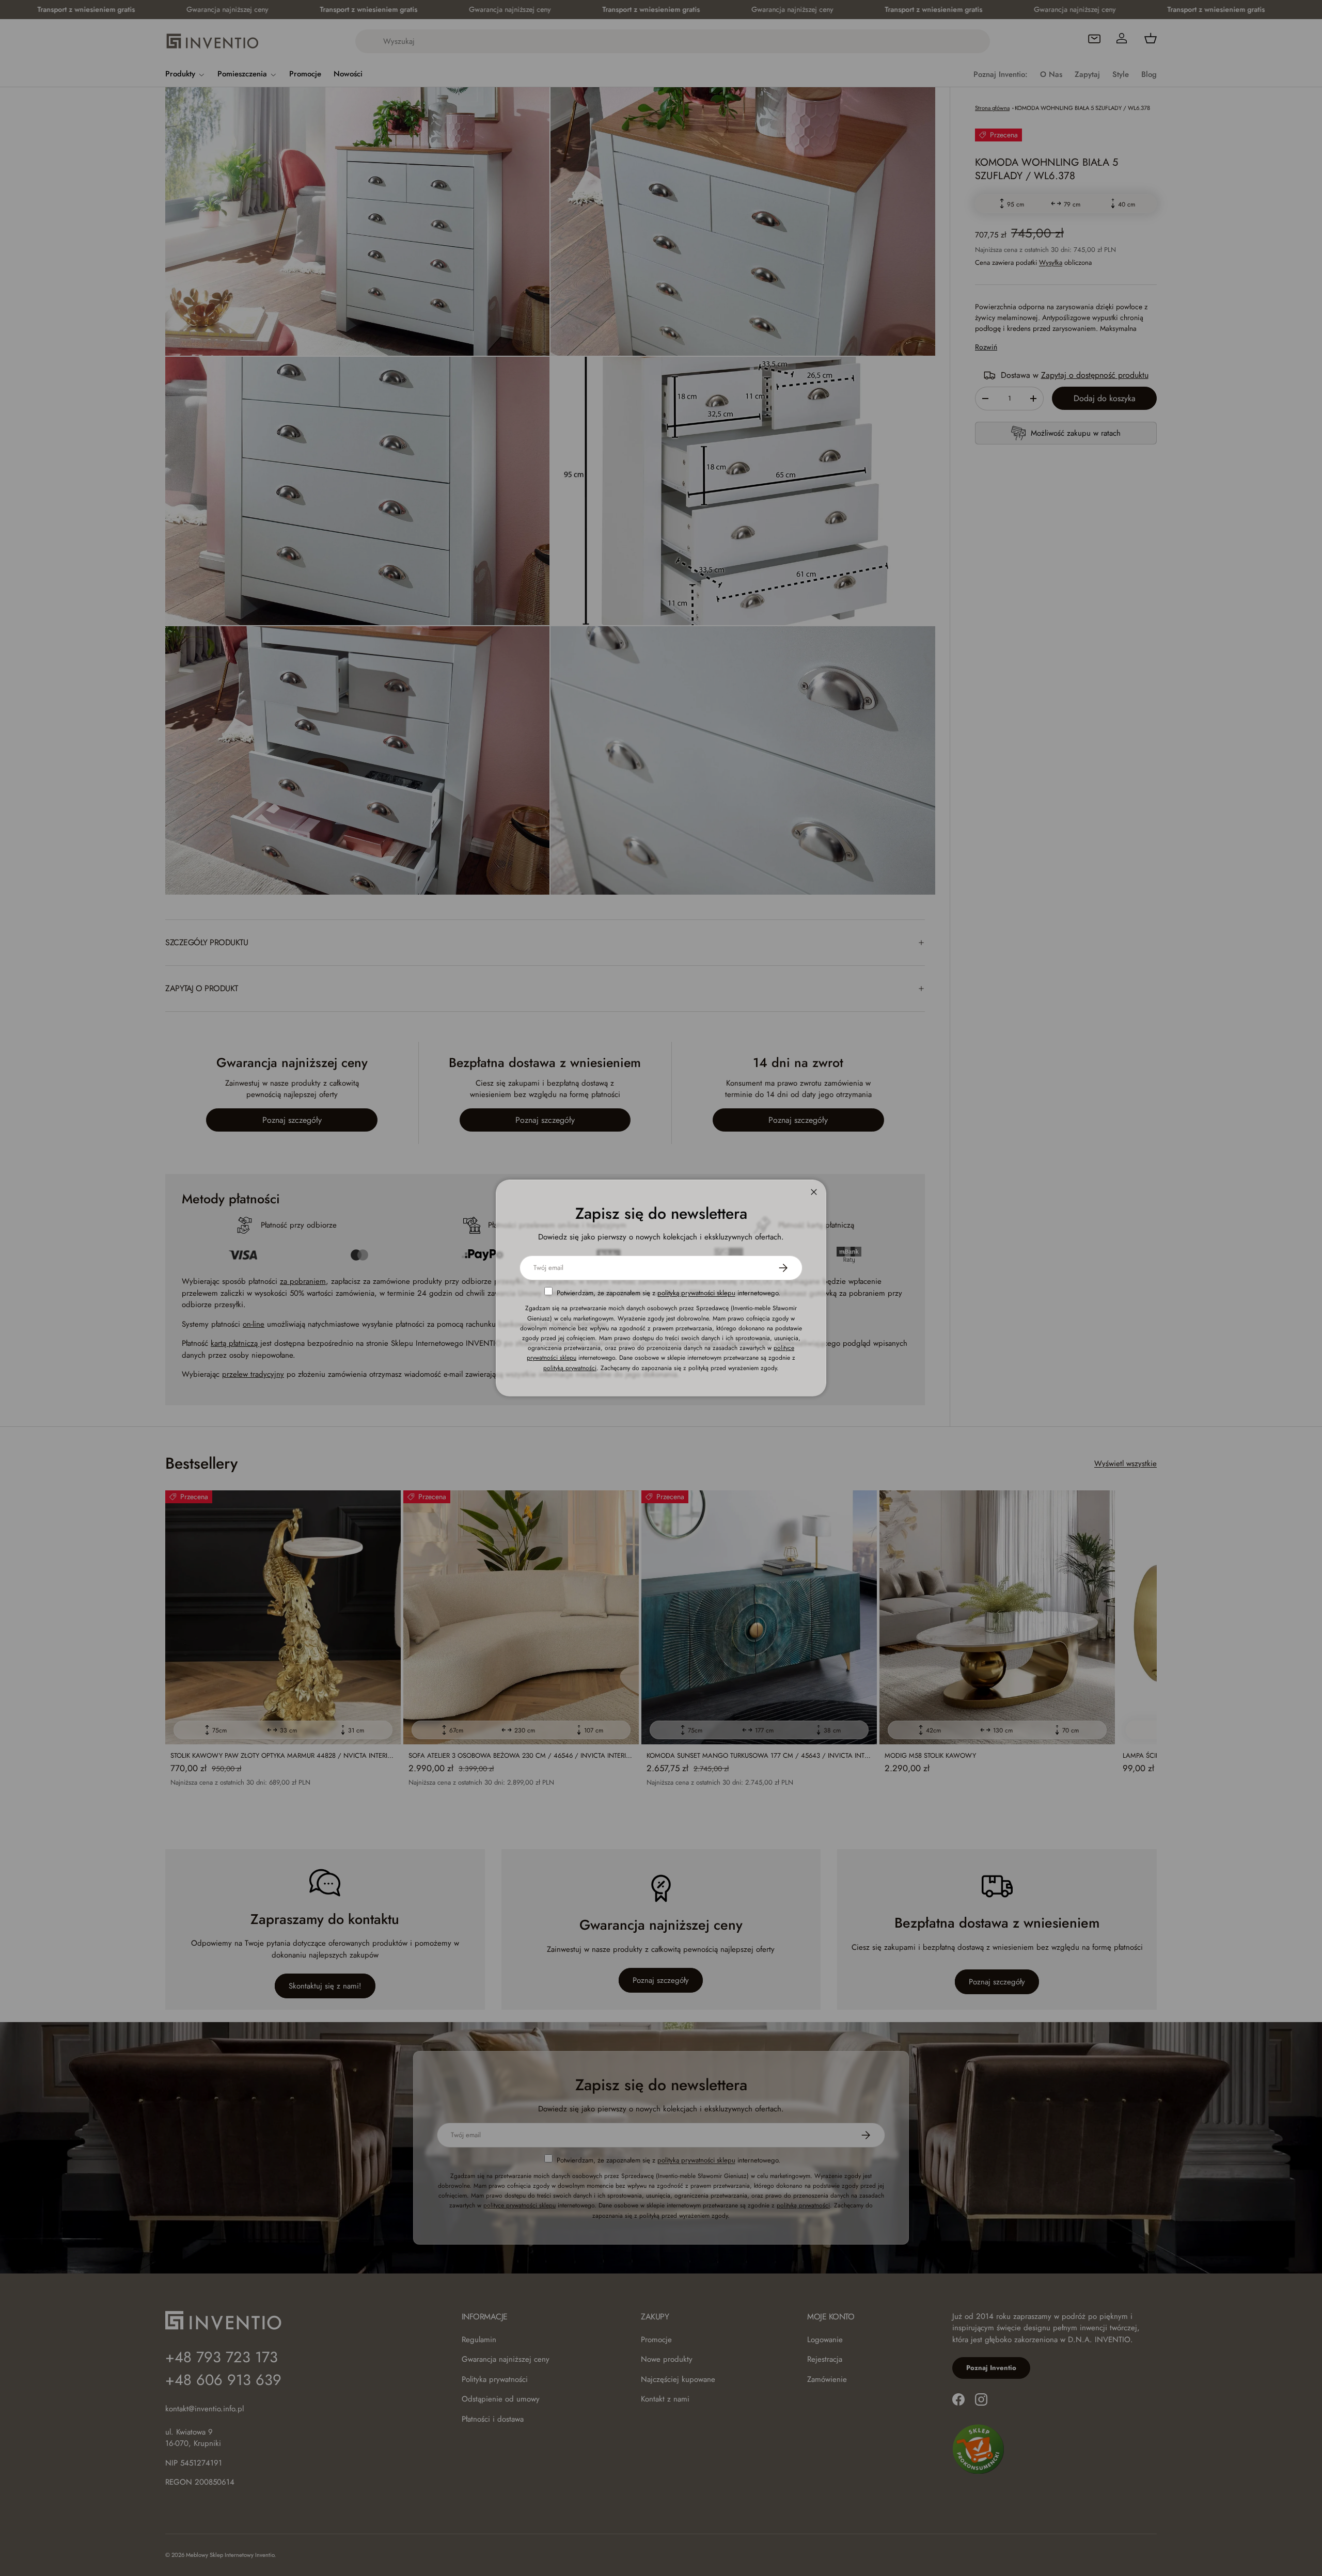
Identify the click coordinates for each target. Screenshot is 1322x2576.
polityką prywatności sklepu (696, 1293)
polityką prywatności (570, 1367)
